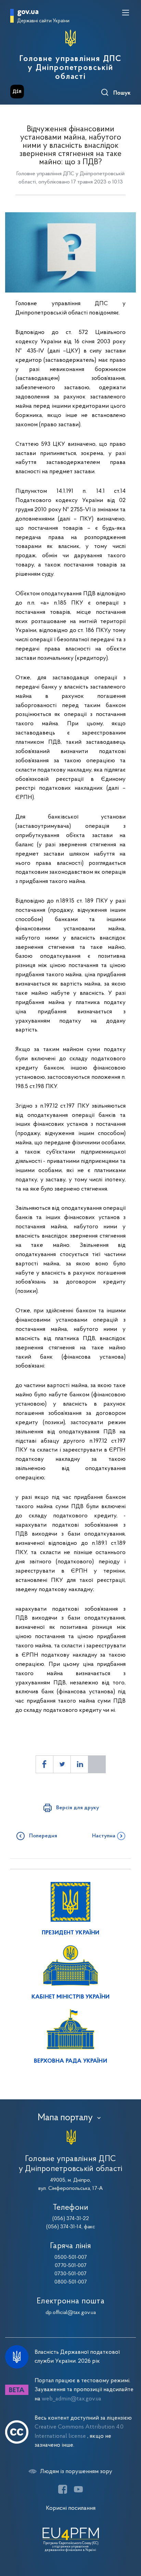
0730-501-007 (70, 2274)
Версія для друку (78, 1808)
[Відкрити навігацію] (126, 13)
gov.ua (28, 12)
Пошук (122, 93)
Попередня (43, 1836)
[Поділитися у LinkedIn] (79, 1764)
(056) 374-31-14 (64, 2227)
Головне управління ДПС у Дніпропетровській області (70, 68)
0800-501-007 (71, 2282)
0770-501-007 (71, 2266)
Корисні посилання (71, 2508)
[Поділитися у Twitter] (62, 1764)
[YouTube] (78, 2489)
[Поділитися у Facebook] (44, 1764)
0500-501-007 (71, 2257)
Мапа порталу (65, 2118)
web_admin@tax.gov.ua (72, 2399)
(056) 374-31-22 (71, 2219)
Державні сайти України (43, 21)
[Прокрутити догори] (129, 2538)
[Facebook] (63, 2489)
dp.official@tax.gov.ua (71, 2313)
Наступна (104, 1836)
